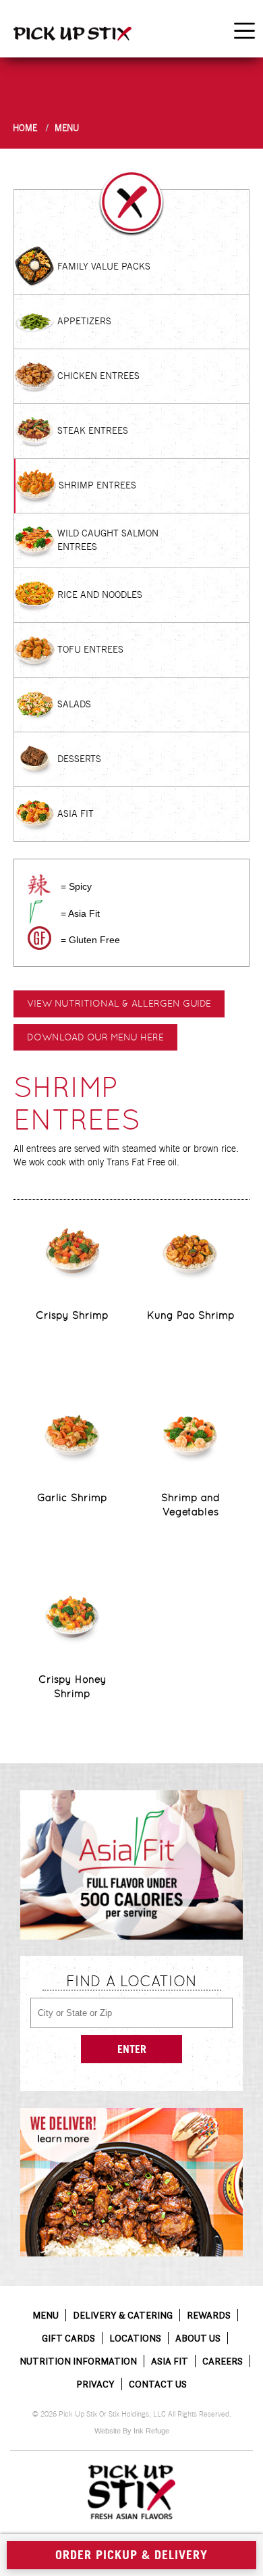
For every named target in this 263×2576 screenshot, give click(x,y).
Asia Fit (76, 813)
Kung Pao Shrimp (191, 1315)
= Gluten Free (90, 940)
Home (25, 128)
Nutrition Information (78, 2361)
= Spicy (76, 886)
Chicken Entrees (98, 376)
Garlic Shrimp (72, 1497)
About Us (198, 2338)
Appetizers (84, 321)
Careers (223, 2361)
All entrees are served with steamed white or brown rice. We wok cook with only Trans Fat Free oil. (126, 1155)
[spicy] (39, 885)
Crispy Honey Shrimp (72, 1686)
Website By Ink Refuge (132, 2431)
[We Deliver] (131, 2182)
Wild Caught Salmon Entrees (108, 540)
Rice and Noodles (100, 595)
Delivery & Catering (123, 2315)
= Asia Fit (80, 913)
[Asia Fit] (131, 1865)
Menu (67, 128)
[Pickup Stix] (131, 203)
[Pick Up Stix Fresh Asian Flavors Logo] (131, 2492)
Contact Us (158, 2384)
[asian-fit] (35, 912)
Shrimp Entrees (97, 485)
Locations (135, 2338)
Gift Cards (68, 2338)
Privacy (95, 2384)
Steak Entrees (93, 430)
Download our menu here (95, 1037)
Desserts (79, 759)
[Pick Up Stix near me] (72, 33)
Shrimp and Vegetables (191, 1505)
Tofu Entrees (90, 649)
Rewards (209, 2315)
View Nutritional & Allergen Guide (119, 1003)
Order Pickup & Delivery (131, 2555)
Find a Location (131, 1981)
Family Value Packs (104, 266)
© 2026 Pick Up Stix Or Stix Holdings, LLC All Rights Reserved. (132, 2414)
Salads (74, 704)
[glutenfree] (39, 938)
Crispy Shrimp (72, 1315)
